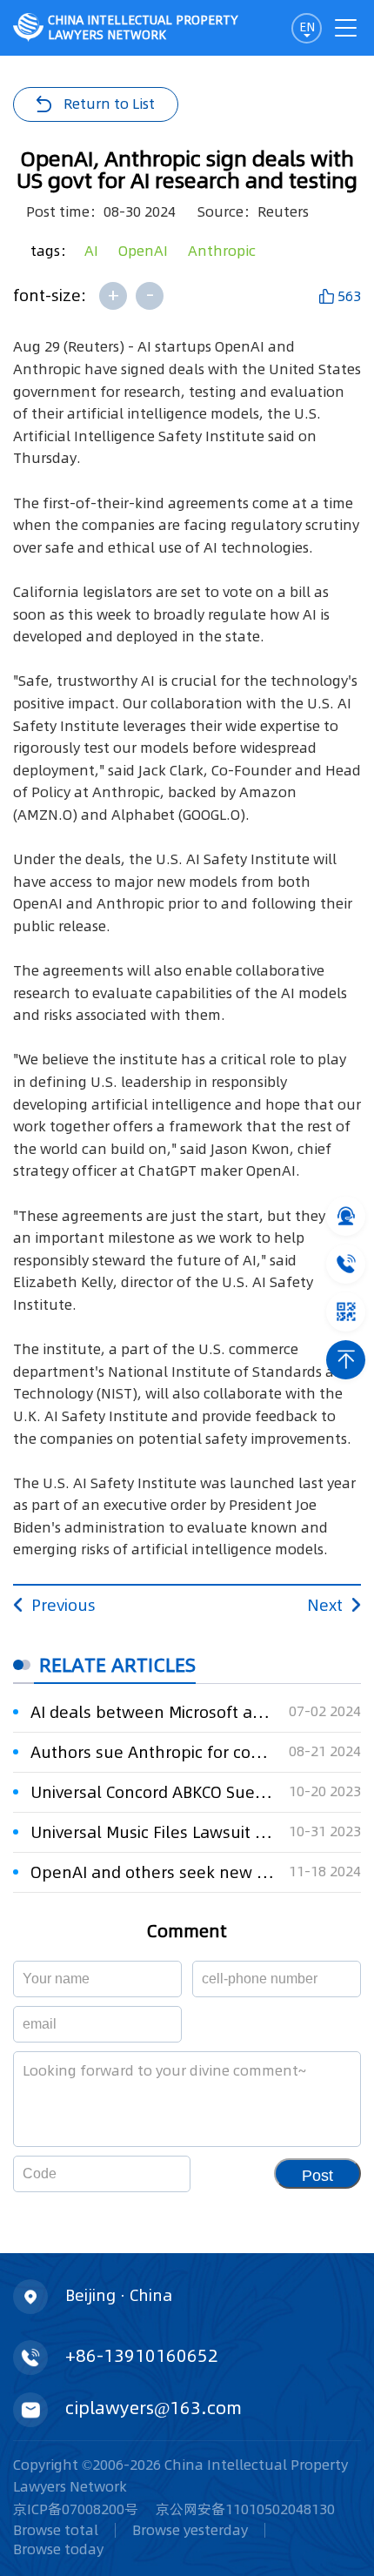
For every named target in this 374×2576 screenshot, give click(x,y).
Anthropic (222, 251)
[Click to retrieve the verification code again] (156, 2174)
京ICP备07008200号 (76, 2509)
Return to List (109, 104)
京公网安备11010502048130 (245, 2509)
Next (325, 1605)
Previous (63, 1605)
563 (349, 296)
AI (91, 251)
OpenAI (143, 251)
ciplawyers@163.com (154, 2408)
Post (317, 2176)
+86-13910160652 (142, 2356)
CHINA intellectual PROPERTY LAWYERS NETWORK (143, 27)
